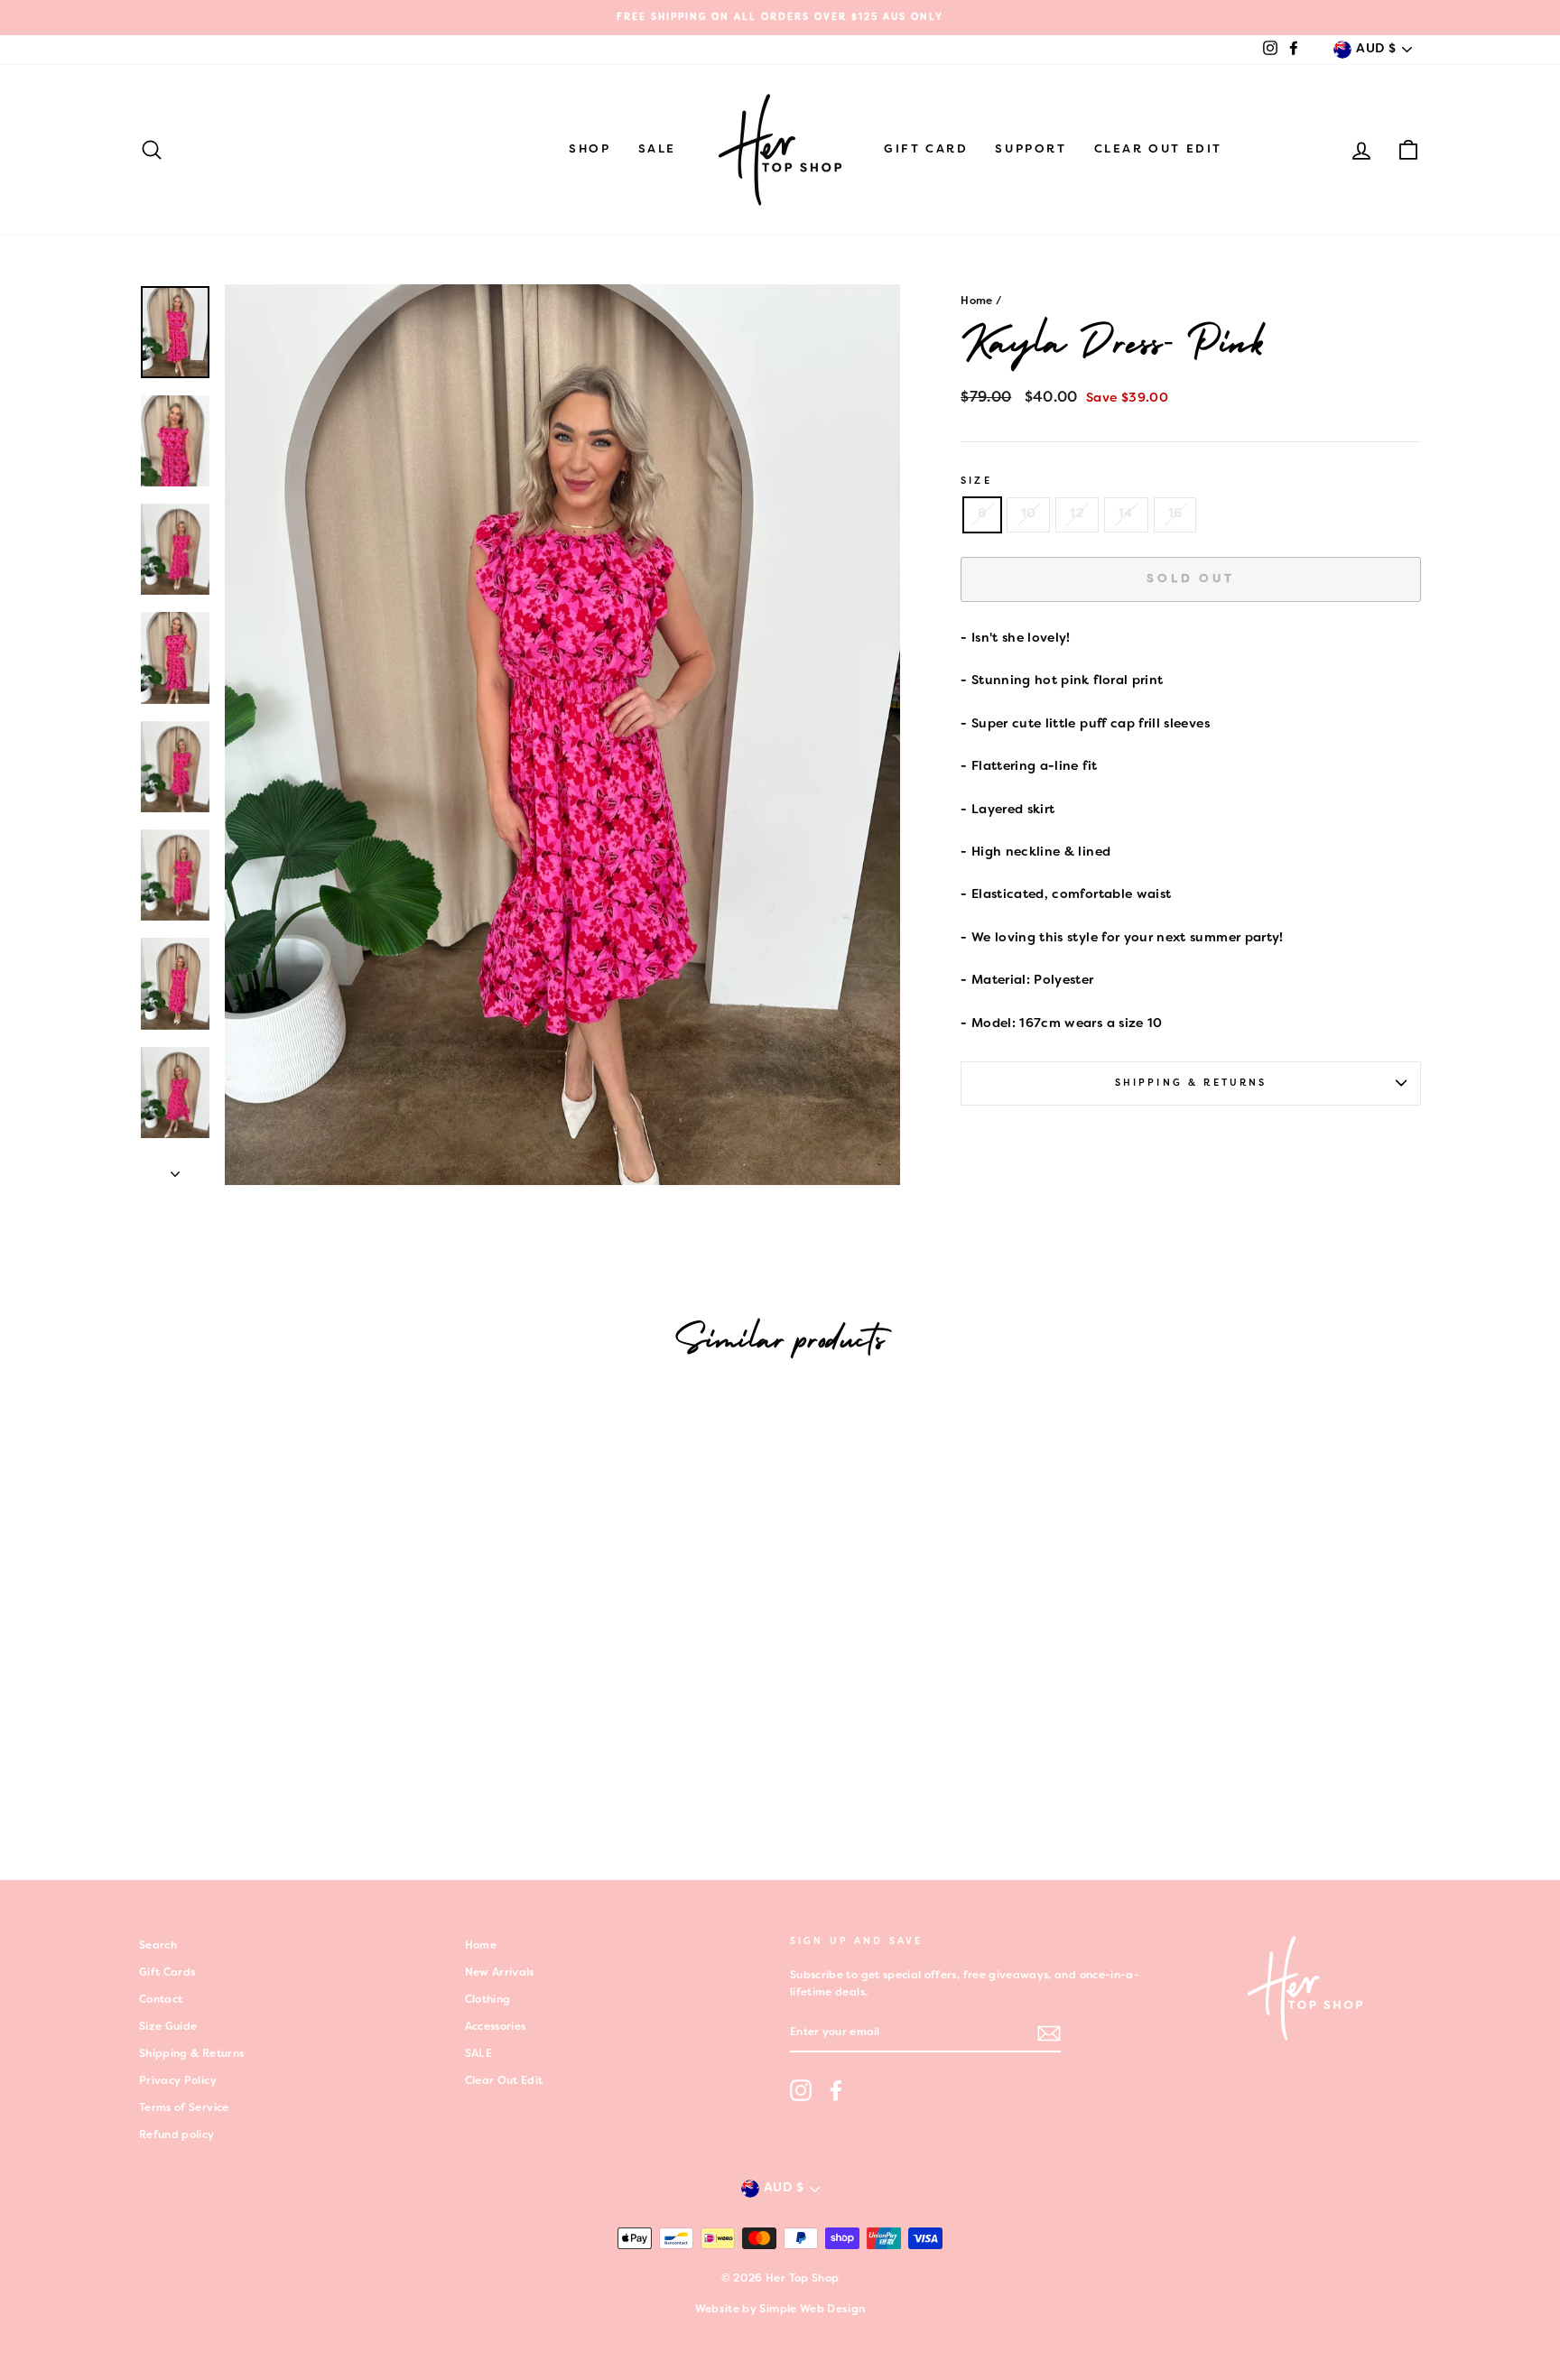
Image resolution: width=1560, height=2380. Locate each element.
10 (1029, 514)
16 (1175, 514)
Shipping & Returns (1191, 1083)
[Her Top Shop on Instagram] (801, 2090)
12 (1077, 514)
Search (158, 1946)
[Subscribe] (1049, 2033)
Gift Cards (167, 1973)
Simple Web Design (812, 2310)
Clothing (488, 2000)
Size (976, 481)
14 (1126, 514)
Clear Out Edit (1158, 150)
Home (976, 301)
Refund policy (177, 2135)
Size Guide (168, 2027)
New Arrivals (500, 1973)
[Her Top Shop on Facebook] (836, 2090)
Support (1031, 150)
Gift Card (926, 150)
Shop (590, 150)
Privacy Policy (178, 2081)
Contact (161, 2000)
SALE (657, 150)
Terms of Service (184, 2108)
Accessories (496, 2027)
